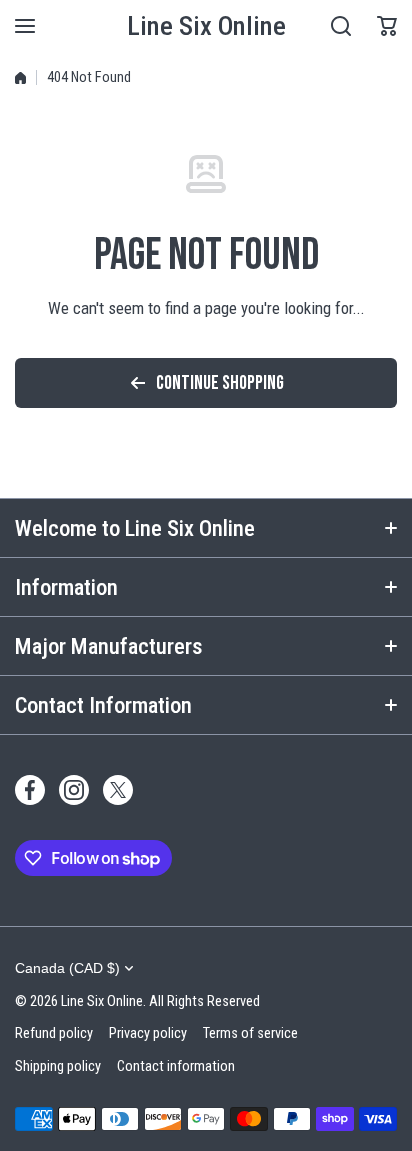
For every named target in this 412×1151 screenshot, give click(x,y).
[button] (387, 26)
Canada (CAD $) (67, 968)
